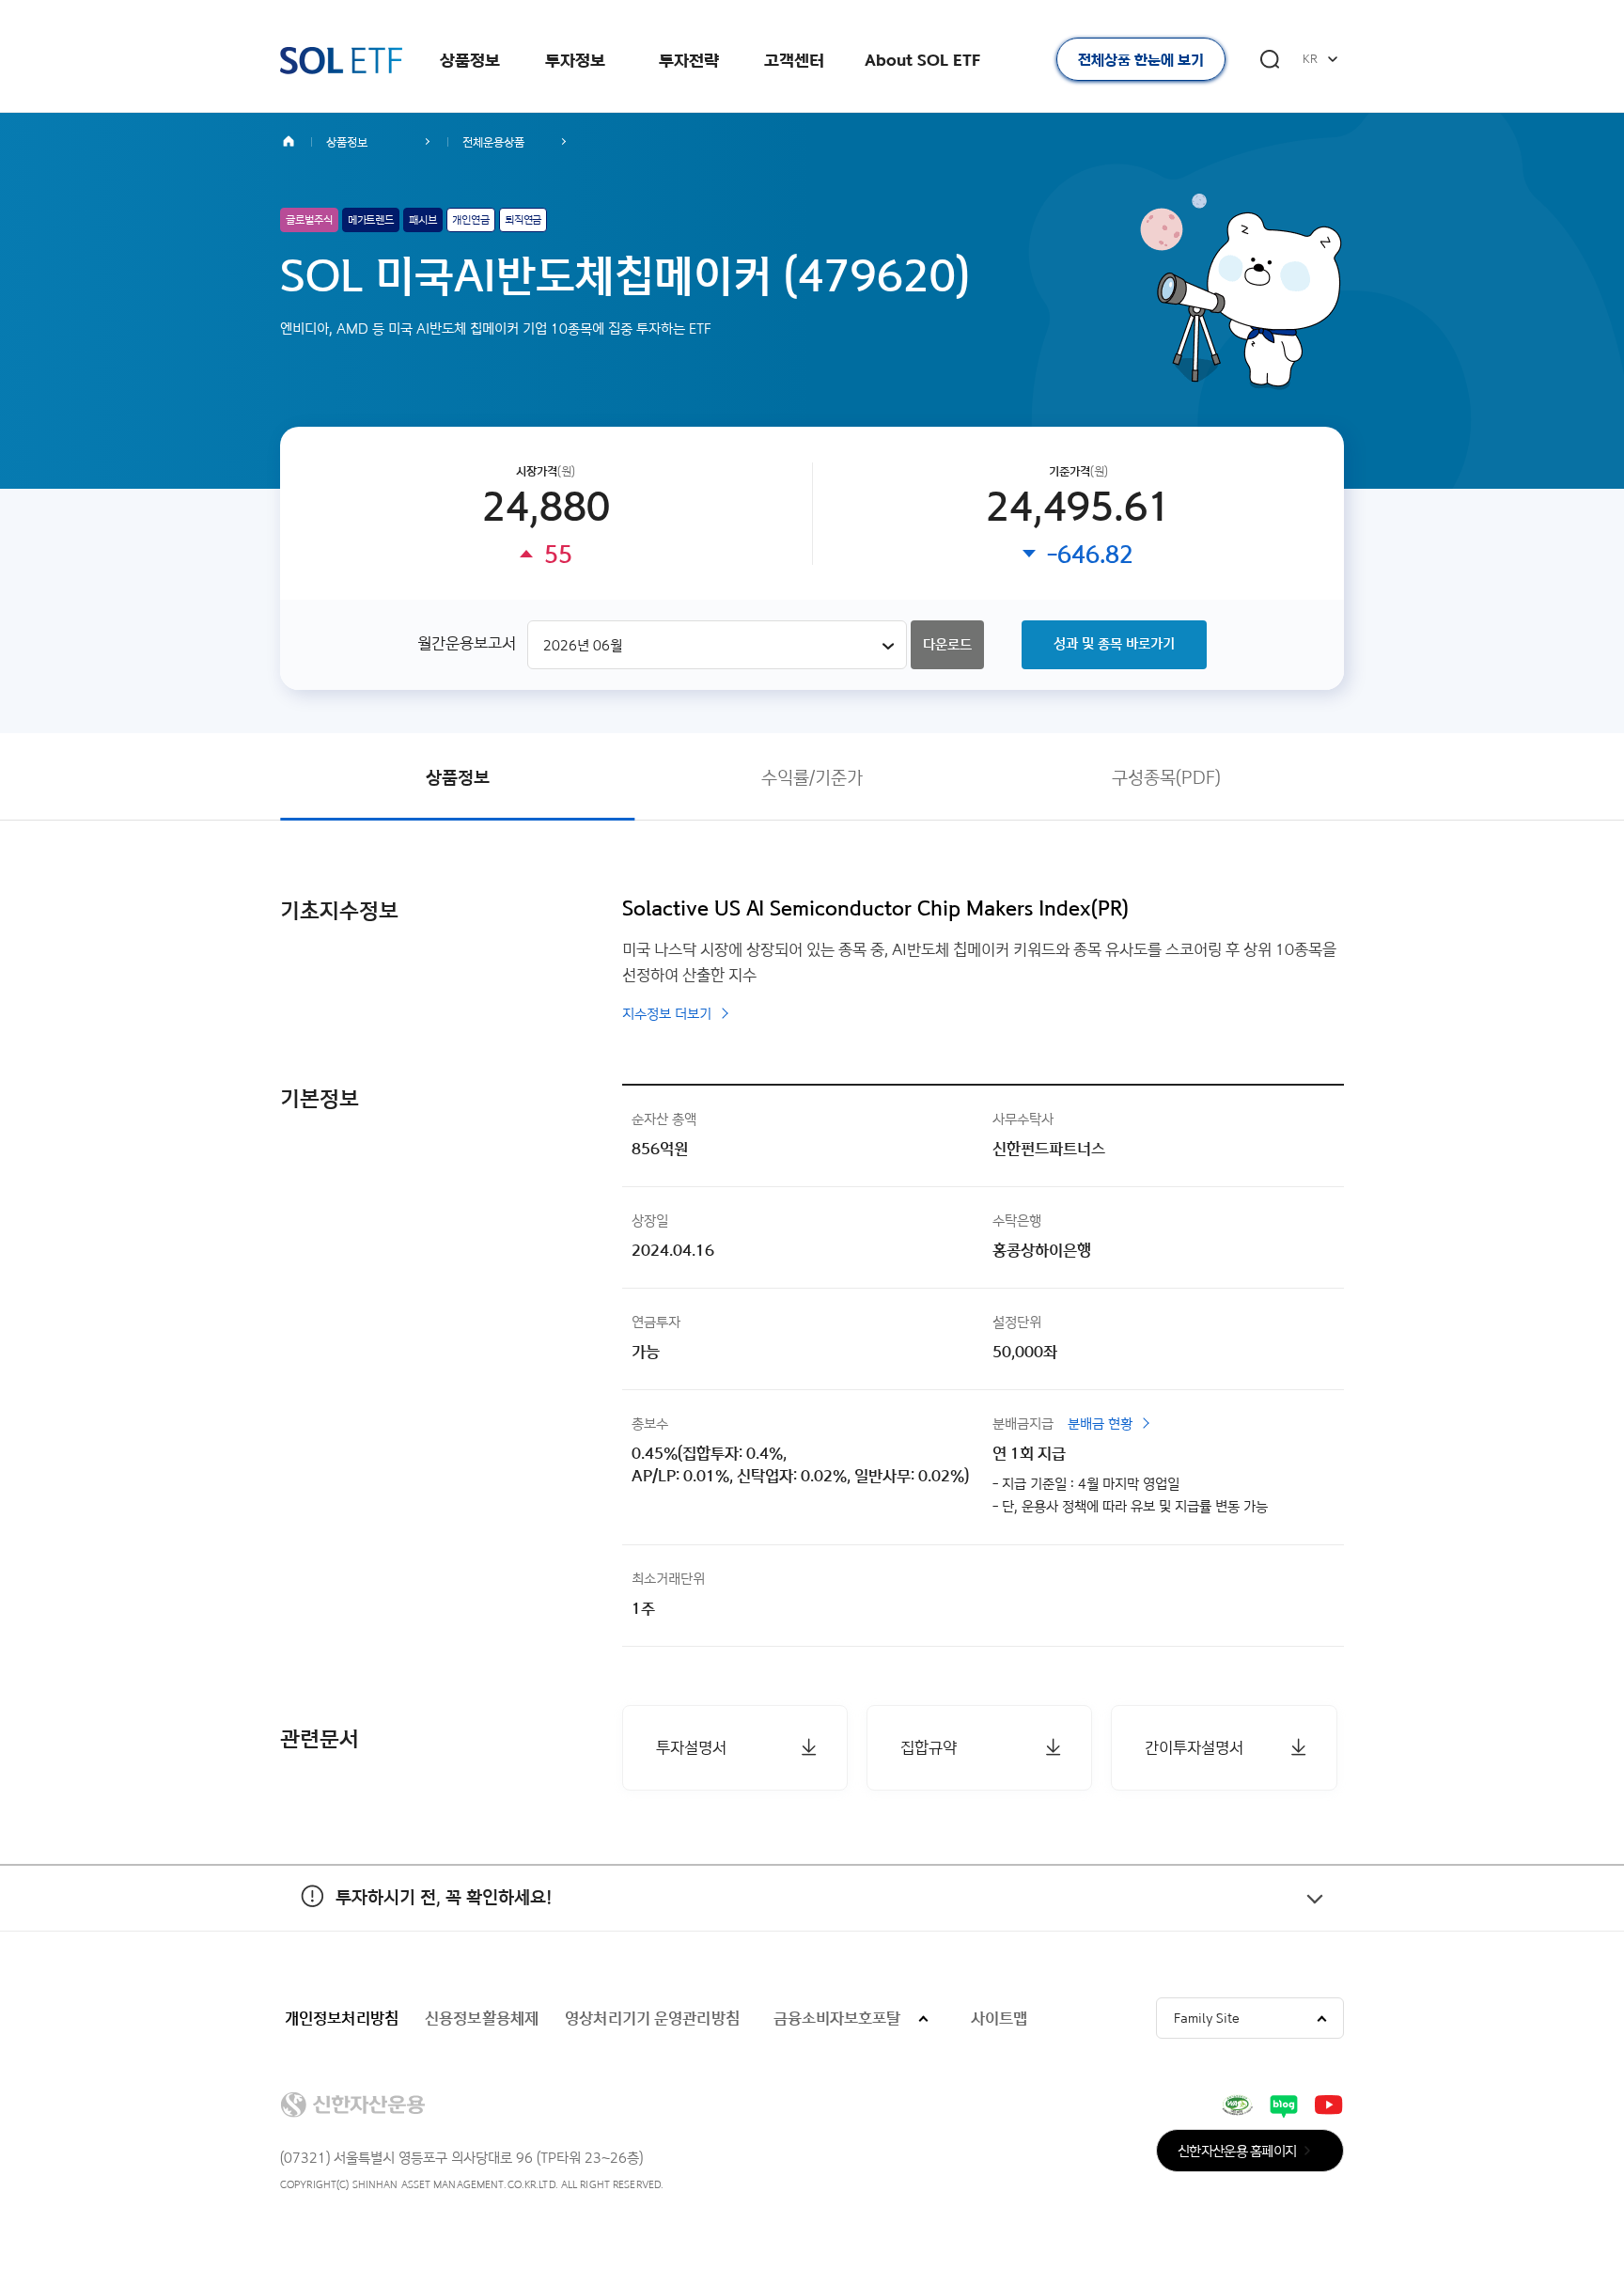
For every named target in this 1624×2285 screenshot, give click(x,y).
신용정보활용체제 (482, 2018)
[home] (296, 142)
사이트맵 (999, 2018)
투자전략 (689, 60)
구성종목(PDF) (1166, 777)
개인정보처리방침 (342, 2018)
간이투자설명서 (1194, 1747)
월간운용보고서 (467, 642)
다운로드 (947, 644)
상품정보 (470, 60)
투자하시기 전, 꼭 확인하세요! (416, 1897)
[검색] (1270, 59)
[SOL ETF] (341, 61)
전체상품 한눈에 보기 (1141, 60)
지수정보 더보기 (667, 1014)
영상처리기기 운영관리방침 (652, 2018)
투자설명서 (691, 1747)
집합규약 (929, 1747)
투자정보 (575, 60)
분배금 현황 (1100, 1424)
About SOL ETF (922, 60)
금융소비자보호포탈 (837, 2018)
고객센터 (794, 60)
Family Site (1207, 2018)
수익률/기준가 (812, 777)
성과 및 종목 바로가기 (1114, 643)
